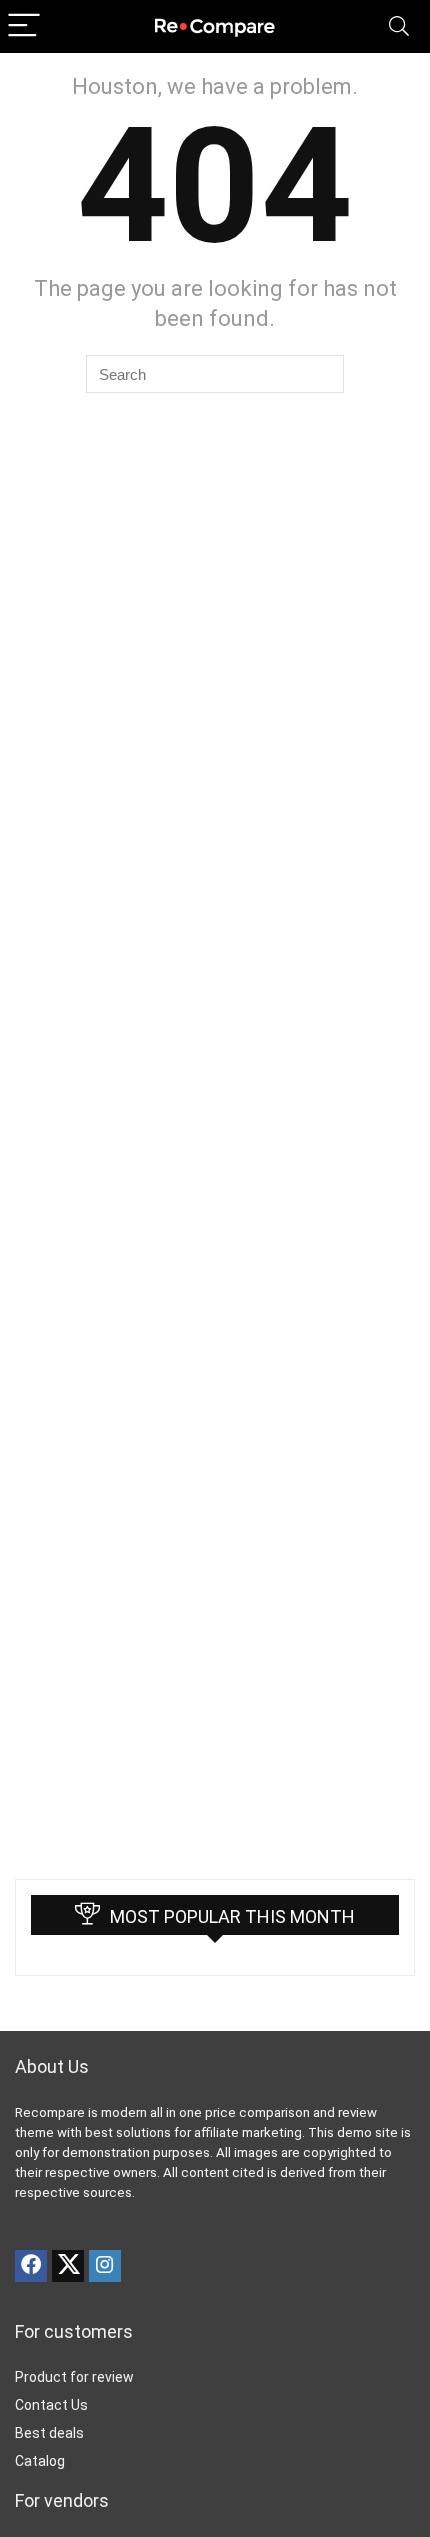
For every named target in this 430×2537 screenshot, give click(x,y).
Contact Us (51, 2405)
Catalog (40, 2461)
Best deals (49, 2433)
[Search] (399, 26)
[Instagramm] (105, 2266)
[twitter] (68, 2266)
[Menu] (24, 26)
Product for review (74, 2377)
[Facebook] (31, 2266)
